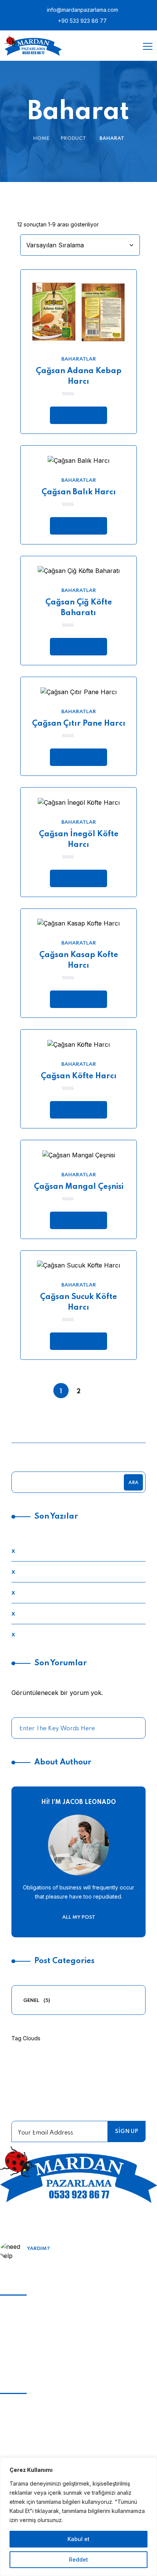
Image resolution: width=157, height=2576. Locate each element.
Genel (31, 2001)
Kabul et (78, 2539)
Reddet (78, 2559)
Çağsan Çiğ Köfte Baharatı (79, 608)
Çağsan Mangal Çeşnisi (79, 1187)
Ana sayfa (15, 2405)
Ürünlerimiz (17, 2431)
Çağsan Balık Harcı (79, 492)
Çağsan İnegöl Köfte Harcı (79, 840)
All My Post (79, 1917)
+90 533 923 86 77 (82, 21)
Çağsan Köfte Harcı (79, 1076)
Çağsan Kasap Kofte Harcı (79, 960)
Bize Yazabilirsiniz (57, 2260)
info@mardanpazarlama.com (82, 10)
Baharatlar (79, 359)
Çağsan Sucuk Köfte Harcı (78, 1302)
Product (73, 138)
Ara (133, 1483)
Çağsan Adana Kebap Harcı (79, 377)
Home (41, 138)
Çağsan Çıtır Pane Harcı (79, 724)
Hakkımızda (17, 2445)
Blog (6, 2418)
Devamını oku (78, 415)
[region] (78, 2517)
